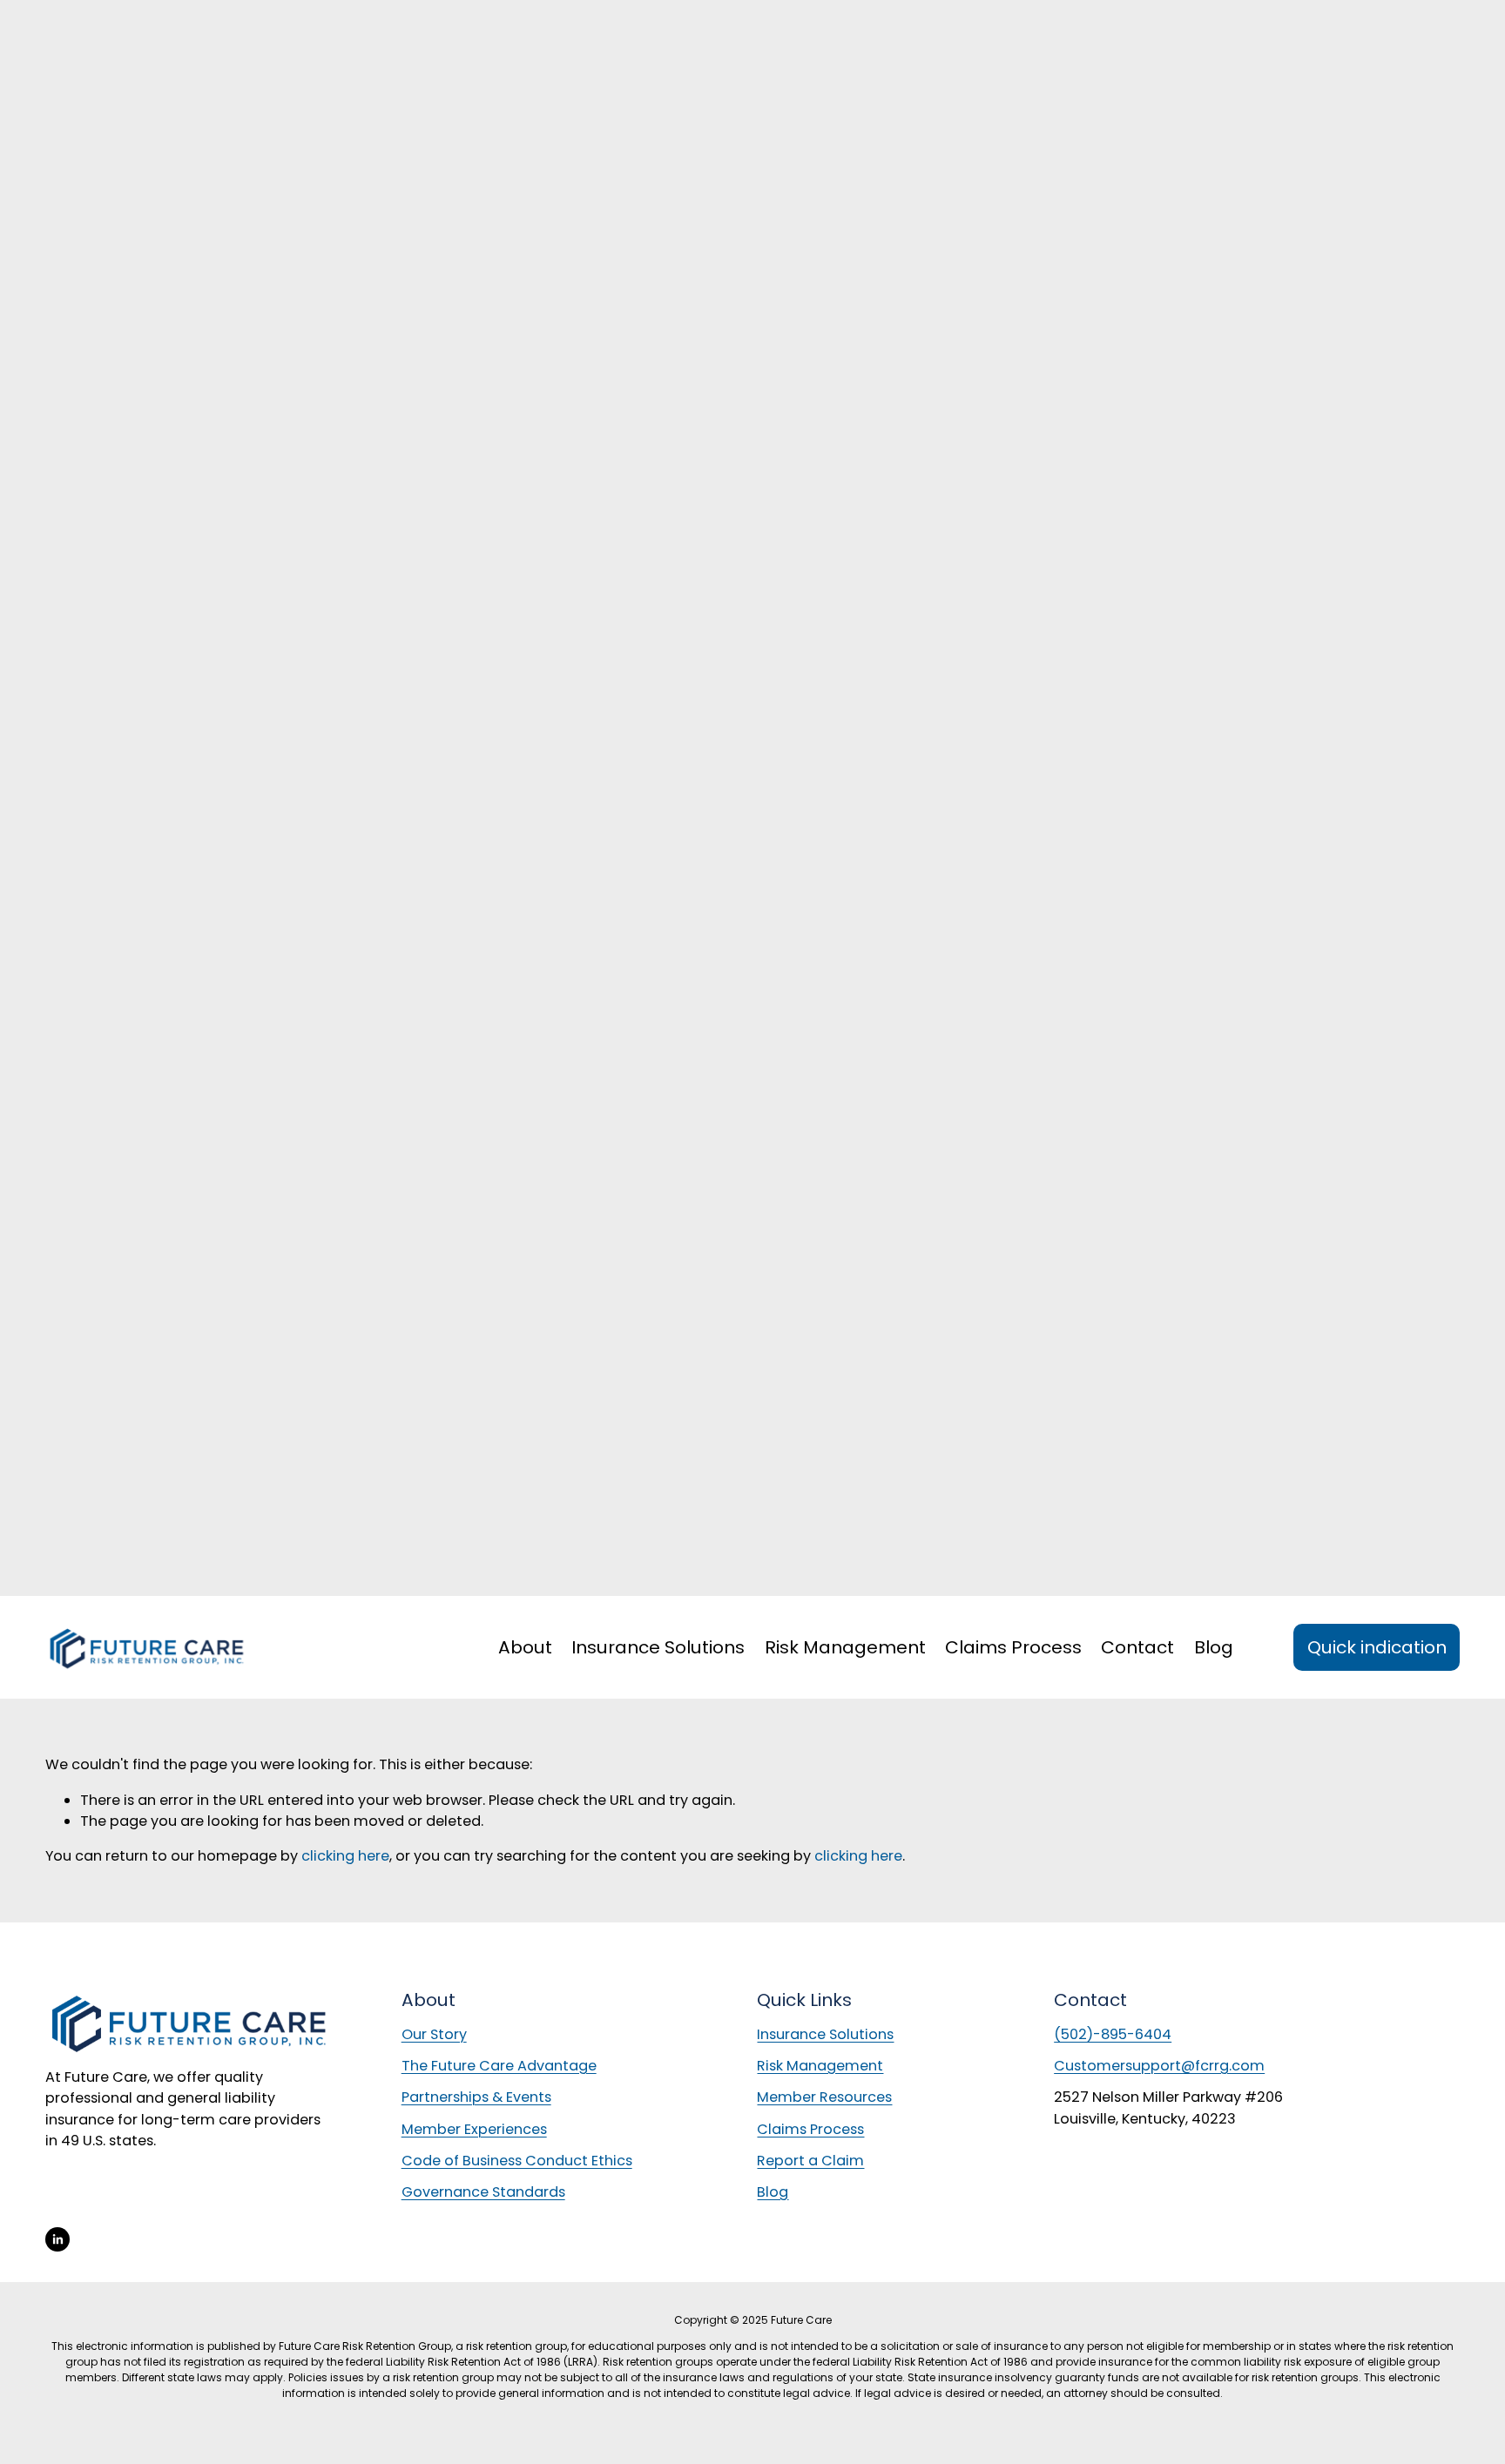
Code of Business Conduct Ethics (517, 2161)
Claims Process (1013, 1647)
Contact (1137, 1647)
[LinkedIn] (57, 2239)
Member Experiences (474, 2129)
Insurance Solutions (825, 2034)
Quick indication (1377, 1647)
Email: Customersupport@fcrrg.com (110, 27)
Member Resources (57, 80)
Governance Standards (483, 2192)
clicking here (345, 1856)
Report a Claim (44, 44)
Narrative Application (65, 61)
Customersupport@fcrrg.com (1159, 2066)
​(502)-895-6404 (1113, 2034)
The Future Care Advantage (499, 2066)
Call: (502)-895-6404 (63, 8)
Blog (1214, 1647)
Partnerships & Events (476, 2097)
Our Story (434, 2034)
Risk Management (845, 1647)
